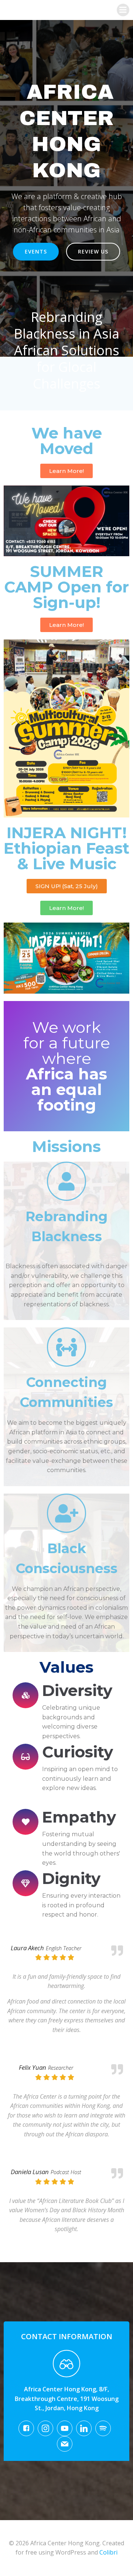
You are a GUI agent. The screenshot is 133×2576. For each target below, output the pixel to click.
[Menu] (123, 10)
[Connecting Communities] (66, 1347)
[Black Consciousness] (66, 1513)
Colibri (108, 2552)
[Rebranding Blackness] (66, 1181)
